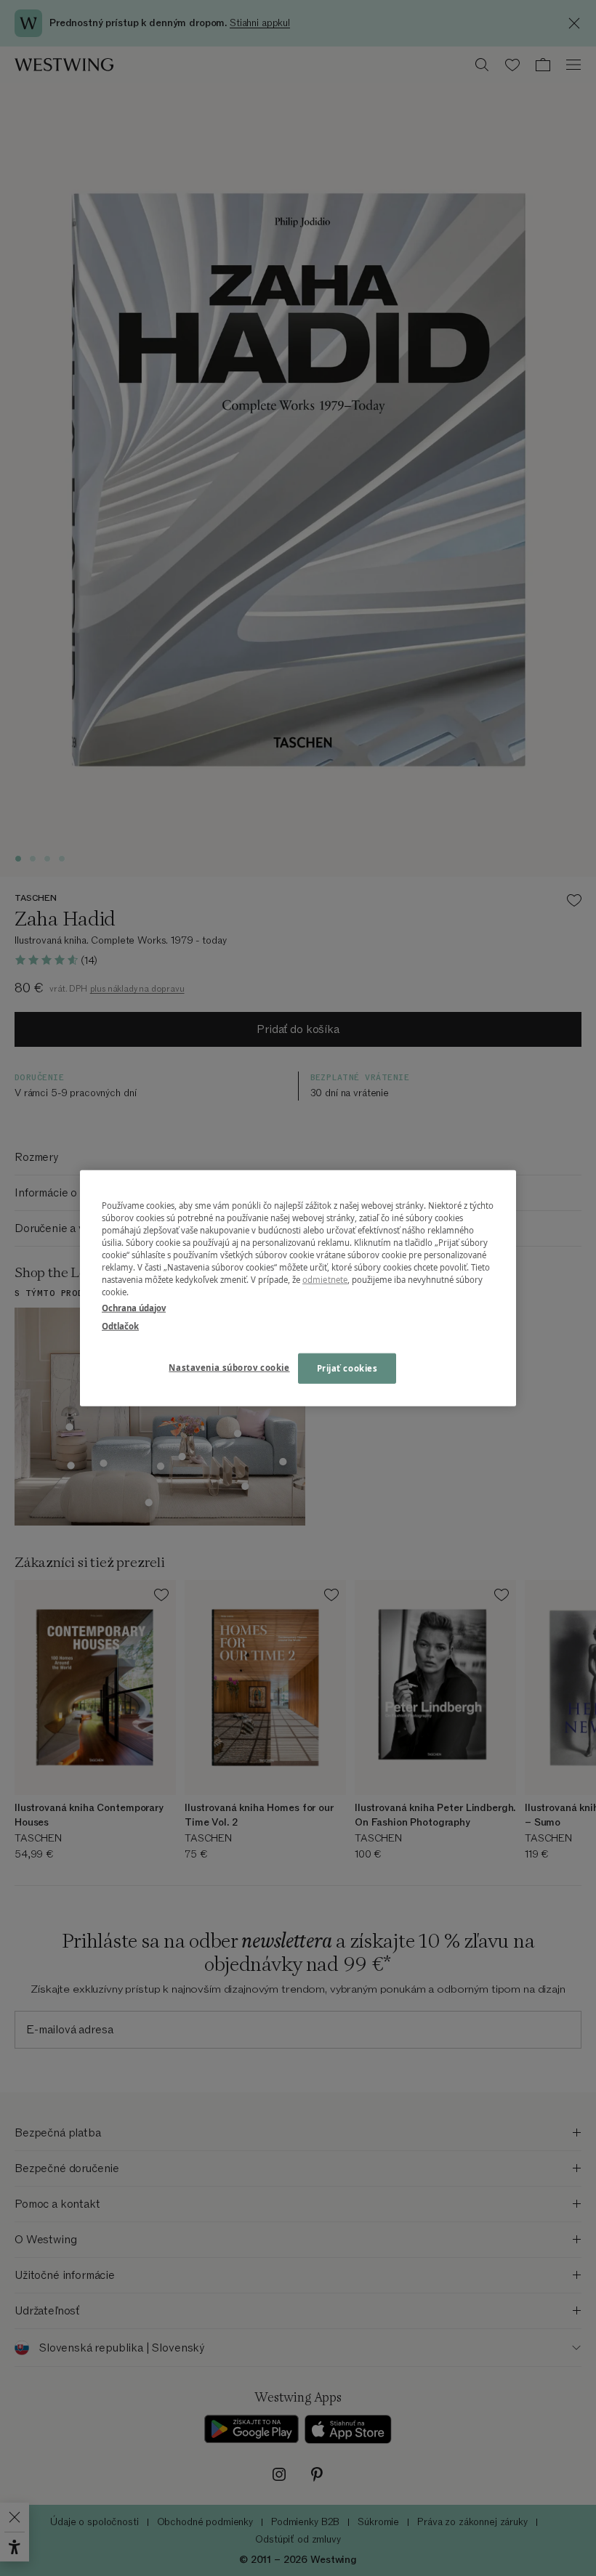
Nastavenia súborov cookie (229, 1367)
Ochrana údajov (134, 1307)
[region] (298, 1288)
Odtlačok (120, 1325)
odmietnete (325, 1280)
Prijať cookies (347, 1368)
